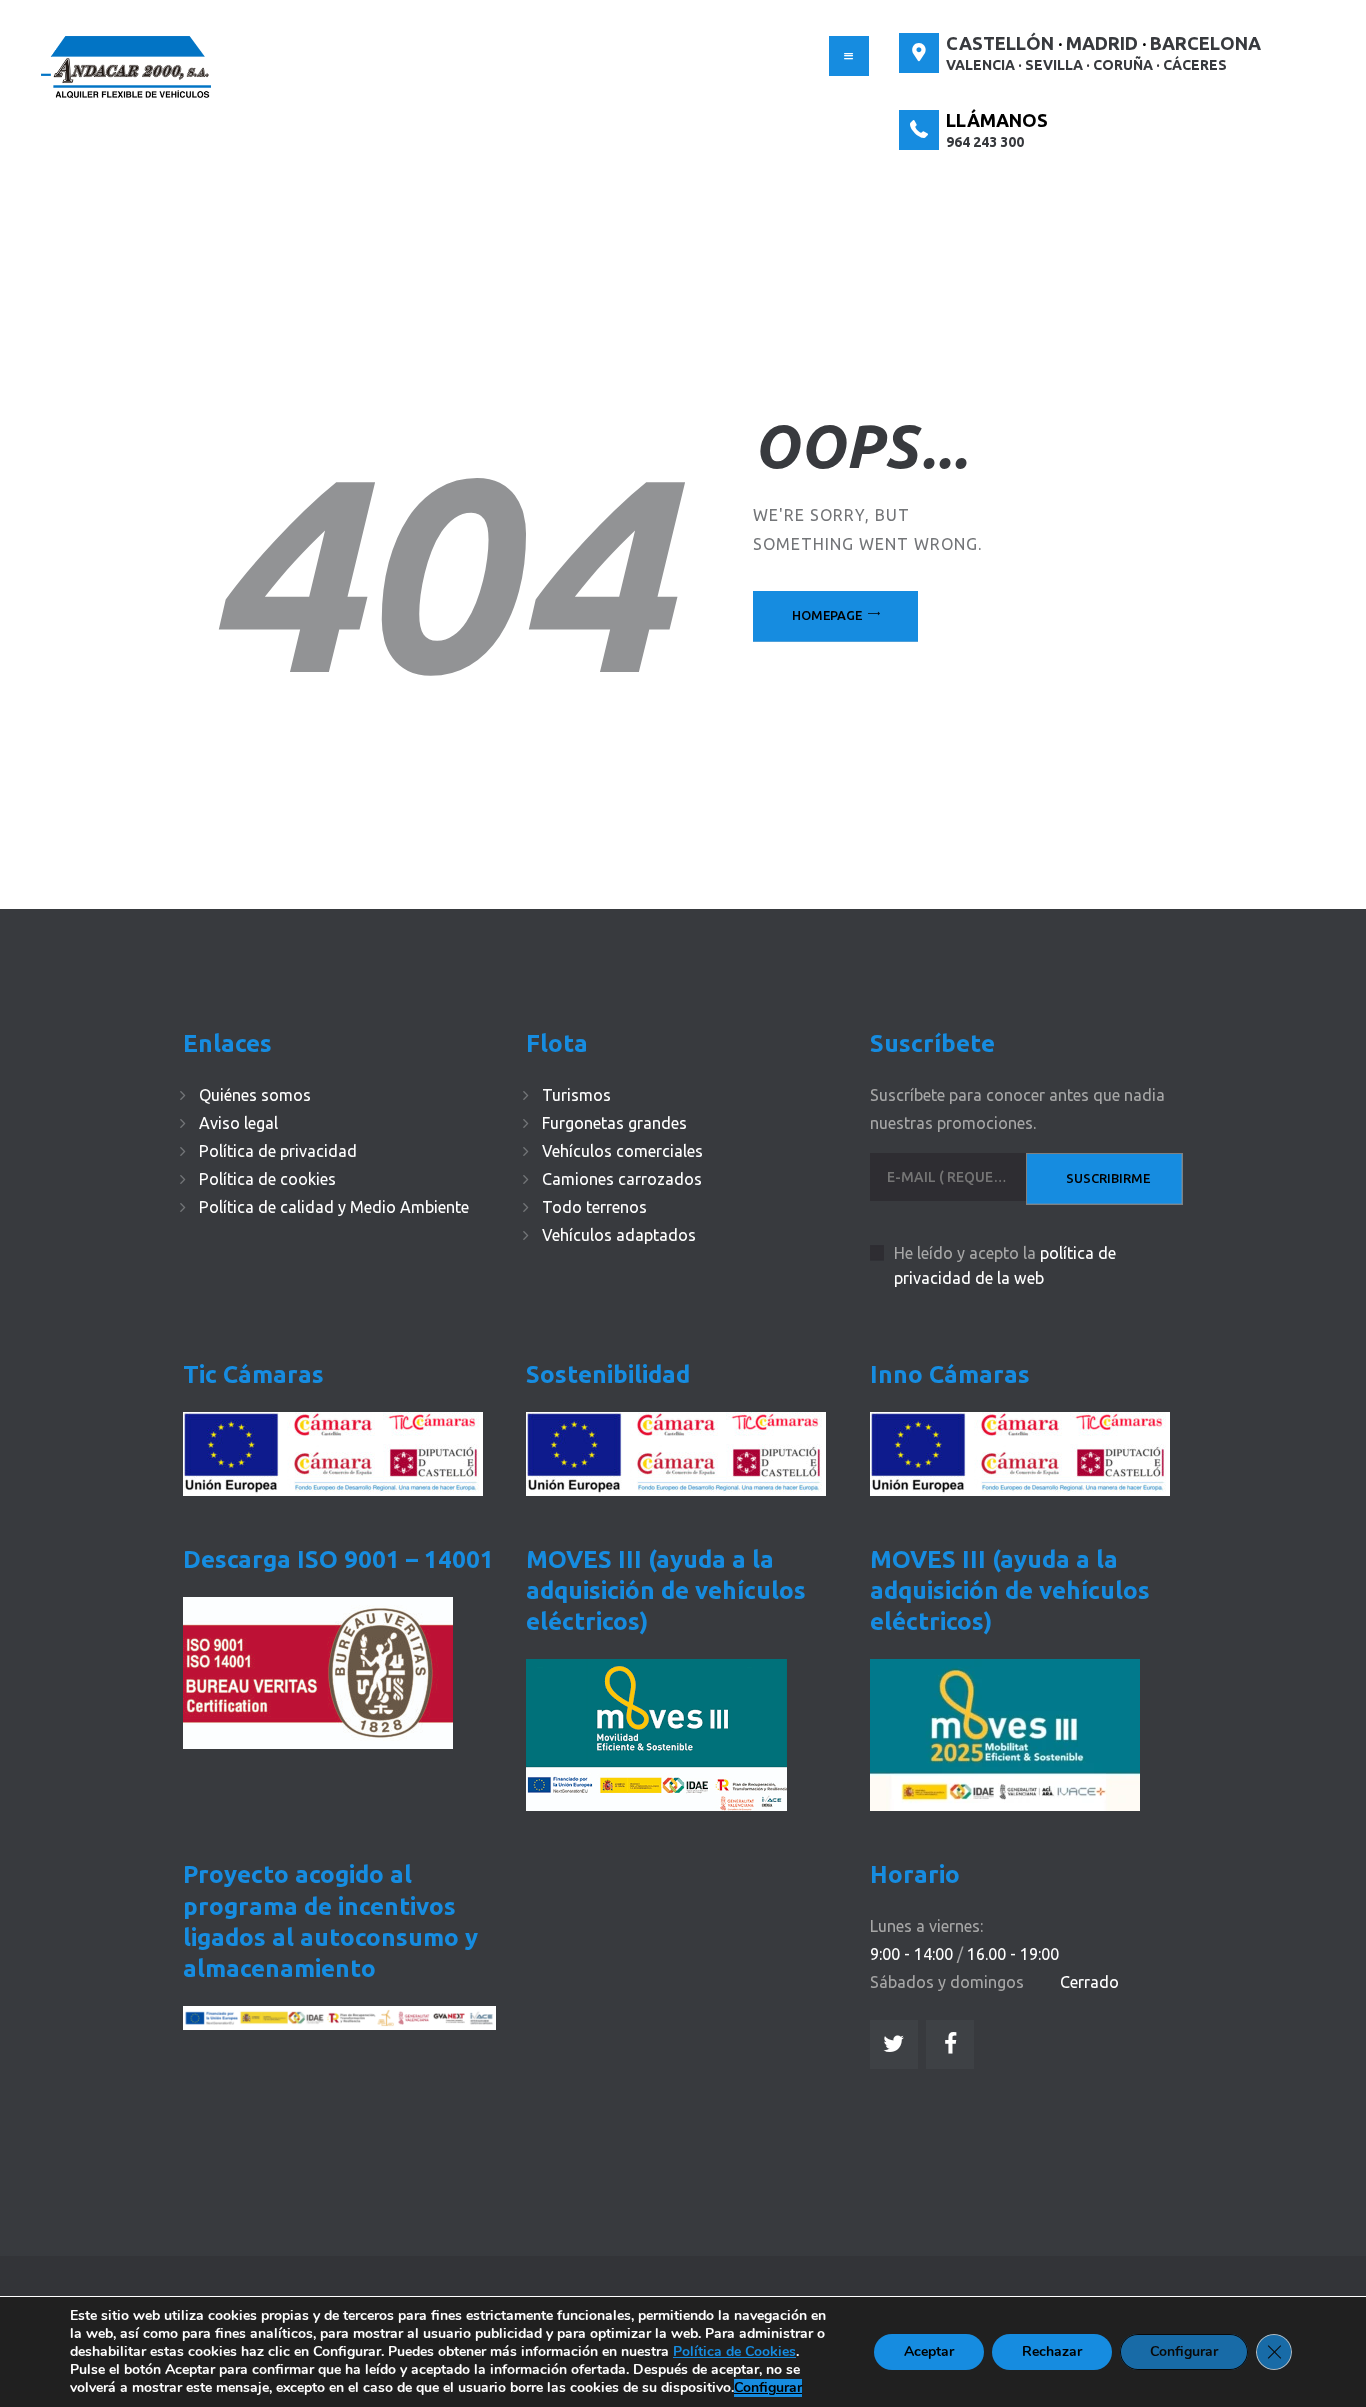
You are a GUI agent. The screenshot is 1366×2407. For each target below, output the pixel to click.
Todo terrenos (594, 1207)
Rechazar (1052, 2351)
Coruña (1123, 65)
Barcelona (1205, 43)
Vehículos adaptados (619, 1235)
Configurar (768, 2388)
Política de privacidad (278, 1151)
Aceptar (929, 2351)
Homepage (827, 615)
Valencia (980, 65)
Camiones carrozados (622, 1179)
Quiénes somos (255, 1095)
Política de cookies (267, 1179)
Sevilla (1054, 65)
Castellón (1000, 43)
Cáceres (1195, 65)
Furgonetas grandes (614, 1123)
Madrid (1102, 43)
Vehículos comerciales (622, 1151)
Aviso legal (238, 1123)
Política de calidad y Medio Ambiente (334, 1207)
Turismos (576, 1095)
